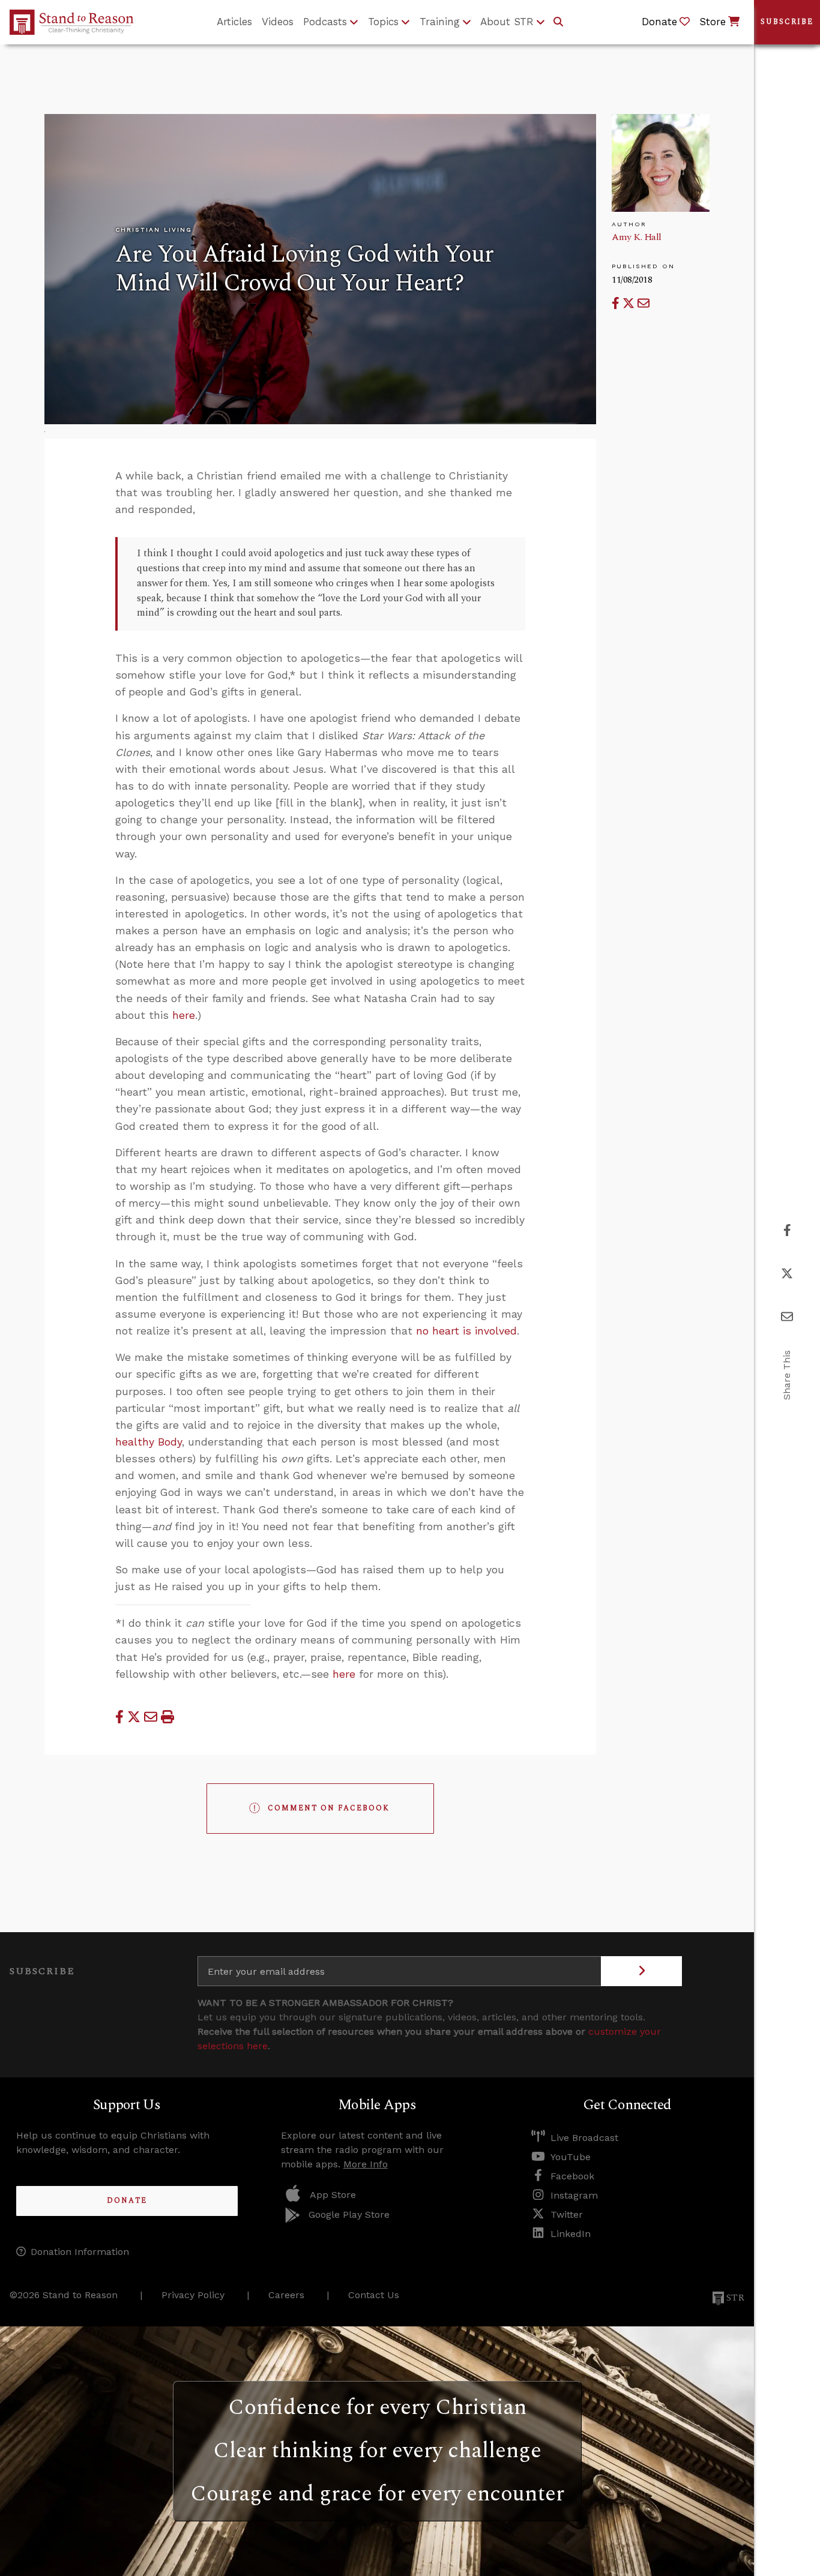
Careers (286, 2295)
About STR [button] (507, 22)
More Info (366, 2164)
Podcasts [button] (325, 22)
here (184, 1015)
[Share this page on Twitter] (630, 303)
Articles (234, 22)
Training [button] (440, 22)
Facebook (572, 2176)
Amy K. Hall (637, 237)
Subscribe (787, 22)
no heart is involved (466, 1331)
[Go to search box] (558, 22)
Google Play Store (349, 2214)
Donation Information (80, 2252)
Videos (278, 22)
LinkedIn (571, 2234)
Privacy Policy (193, 2295)
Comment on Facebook (329, 1808)
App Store (333, 2195)
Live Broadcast (584, 2138)
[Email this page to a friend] (644, 303)
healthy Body (149, 1442)
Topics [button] (383, 22)
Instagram (574, 2195)
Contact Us (374, 2295)
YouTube (571, 2157)
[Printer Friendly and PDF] (167, 1717)
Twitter (567, 2214)
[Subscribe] (641, 1971)
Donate (127, 2201)
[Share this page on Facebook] (617, 303)
